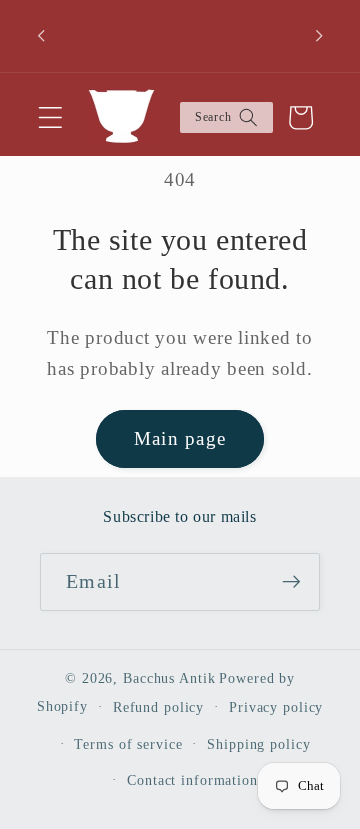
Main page (180, 438)
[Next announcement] (319, 36)
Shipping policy (258, 744)
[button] (50, 117)
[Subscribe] (291, 582)
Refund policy (158, 707)
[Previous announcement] (41, 36)
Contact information (192, 780)
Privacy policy (276, 707)
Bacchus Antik (169, 678)
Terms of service (128, 744)
